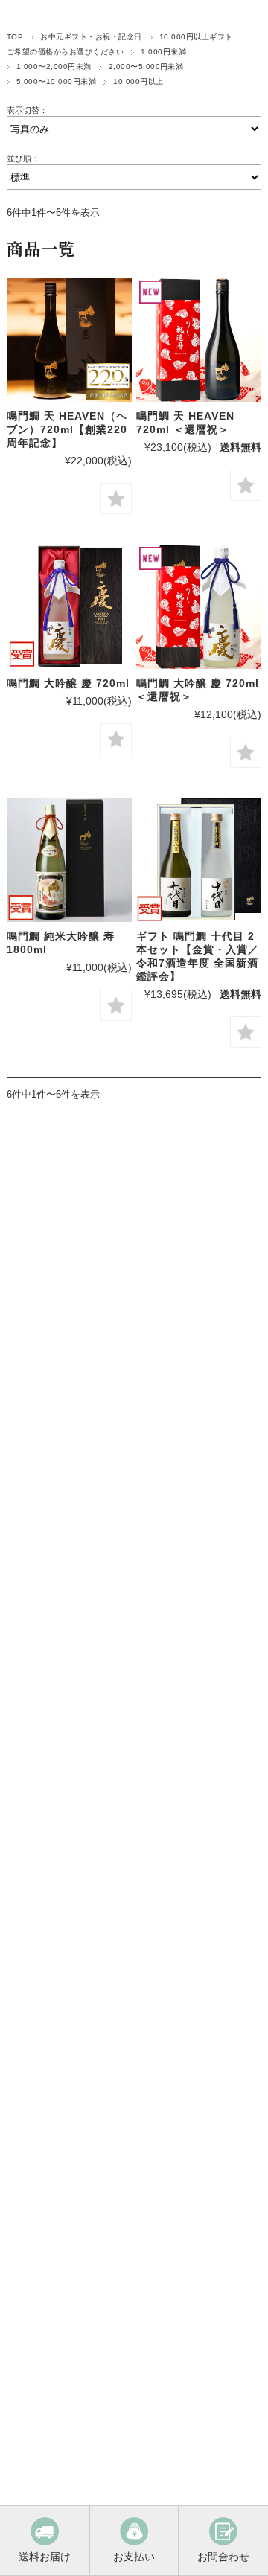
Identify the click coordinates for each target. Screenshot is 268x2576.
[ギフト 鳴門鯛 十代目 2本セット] (199, 860)
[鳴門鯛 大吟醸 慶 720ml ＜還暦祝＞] (199, 606)
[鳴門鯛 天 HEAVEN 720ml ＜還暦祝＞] (199, 340)
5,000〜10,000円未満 (56, 81)
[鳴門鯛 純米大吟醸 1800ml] (69, 860)
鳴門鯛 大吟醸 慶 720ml (68, 683)
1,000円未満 (163, 52)
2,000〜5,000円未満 (146, 67)
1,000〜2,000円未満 (54, 67)
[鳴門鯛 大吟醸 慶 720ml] (69, 606)
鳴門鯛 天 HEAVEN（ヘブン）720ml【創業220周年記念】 (67, 429)
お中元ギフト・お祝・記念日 (91, 37)
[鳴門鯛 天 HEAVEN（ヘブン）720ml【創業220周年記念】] (69, 340)
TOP (15, 37)
